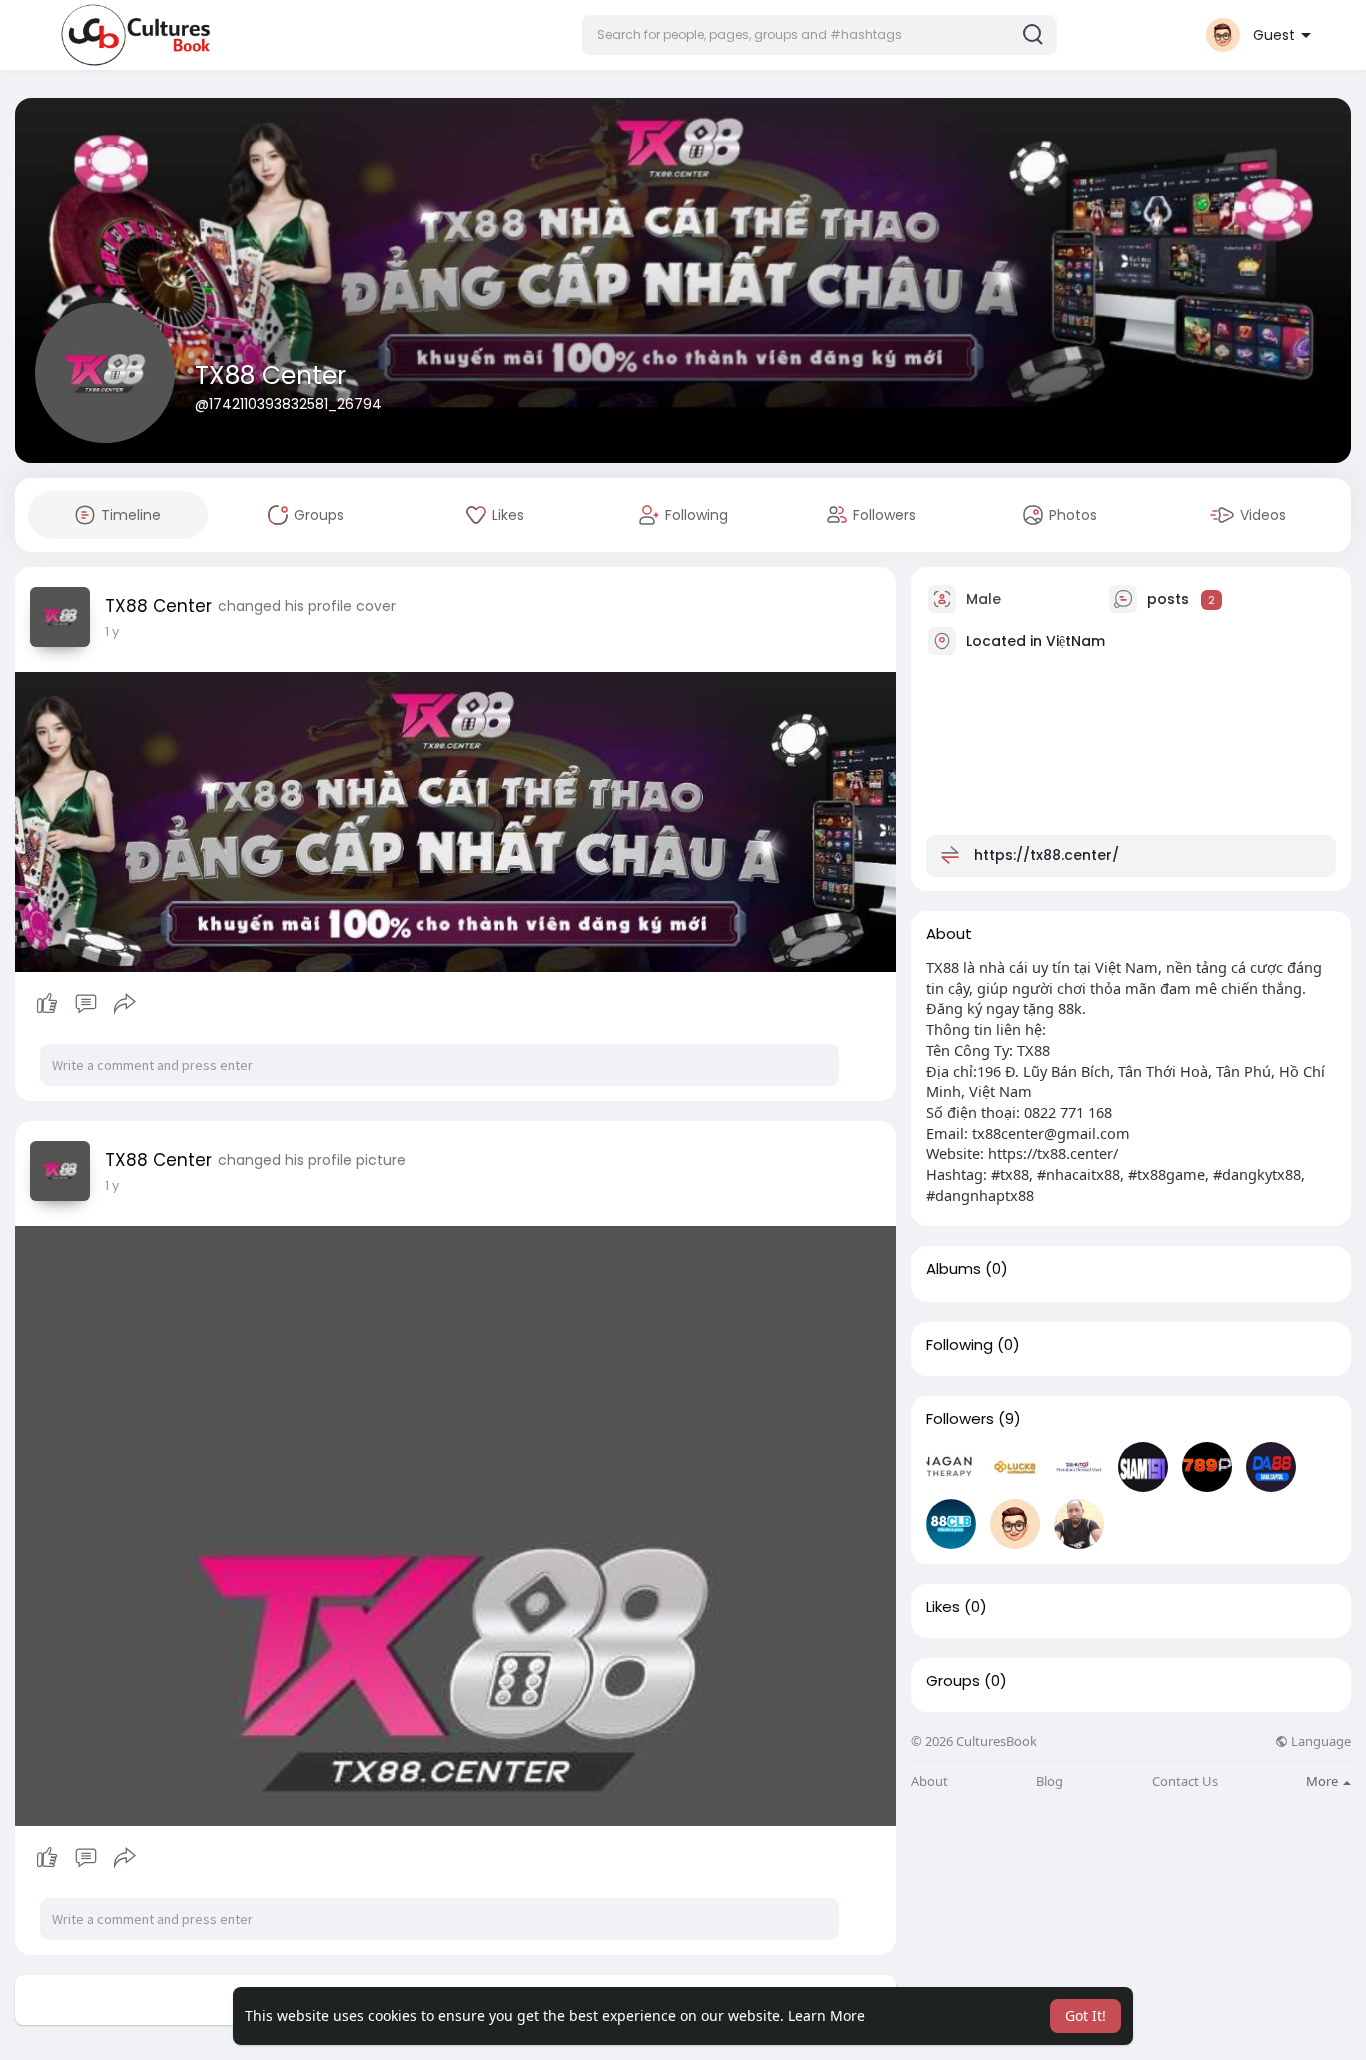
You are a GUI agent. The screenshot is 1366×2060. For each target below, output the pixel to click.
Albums (953, 1269)
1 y (112, 631)
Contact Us (1185, 1781)
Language (1319, 1741)
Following (959, 1345)
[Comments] (86, 1004)
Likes (943, 1607)
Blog (1049, 1781)
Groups (953, 1681)
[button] (819, 35)
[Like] (85, 1004)
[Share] (125, 1004)
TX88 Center (270, 375)
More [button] (1323, 1781)
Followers (960, 1419)
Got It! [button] (1085, 2015)
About (929, 1781)
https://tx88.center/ (1046, 855)
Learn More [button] (826, 2015)
